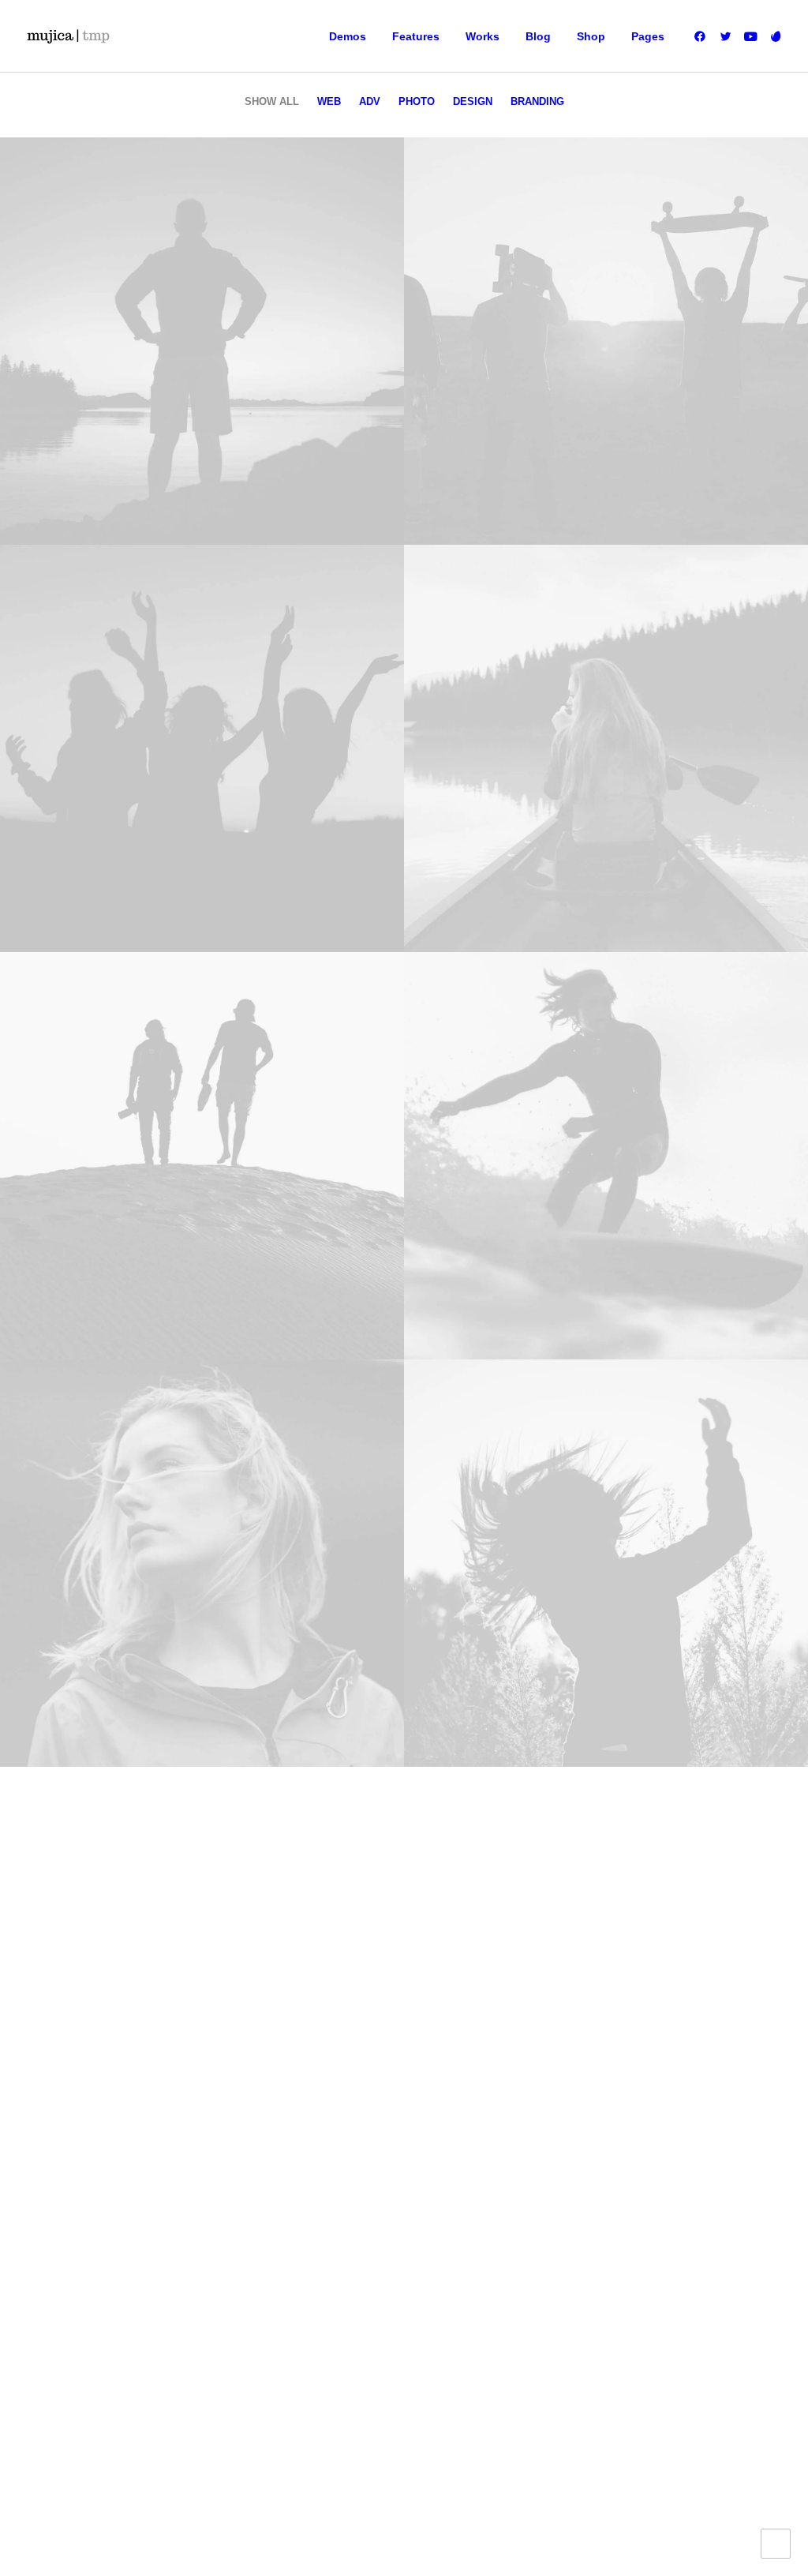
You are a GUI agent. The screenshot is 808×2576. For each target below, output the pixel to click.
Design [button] (473, 101)
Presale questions (496, 2218)
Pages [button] (648, 36)
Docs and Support (496, 2048)
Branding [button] (537, 101)
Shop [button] (591, 36)
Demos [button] (348, 36)
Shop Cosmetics (77, 2197)
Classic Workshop (82, 2048)
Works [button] (483, 36)
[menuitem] (348, 36)
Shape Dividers (270, 2222)
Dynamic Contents (280, 2172)
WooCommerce (271, 2072)
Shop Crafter (65, 2172)
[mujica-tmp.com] (68, 36)
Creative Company (84, 2072)
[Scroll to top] (776, 2543)
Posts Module (265, 2122)
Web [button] (329, 101)
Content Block (266, 2147)
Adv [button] (370, 101)
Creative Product (78, 2122)
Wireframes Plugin (280, 2098)
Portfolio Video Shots (92, 2147)
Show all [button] (272, 101)
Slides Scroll (261, 2197)
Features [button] (416, 36)
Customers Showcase (705, 2158)
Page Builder (262, 2048)
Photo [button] (417, 101)
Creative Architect (81, 2098)
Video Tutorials (486, 2133)
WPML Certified (271, 2247)
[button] (703, 36)
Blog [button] (538, 36)
